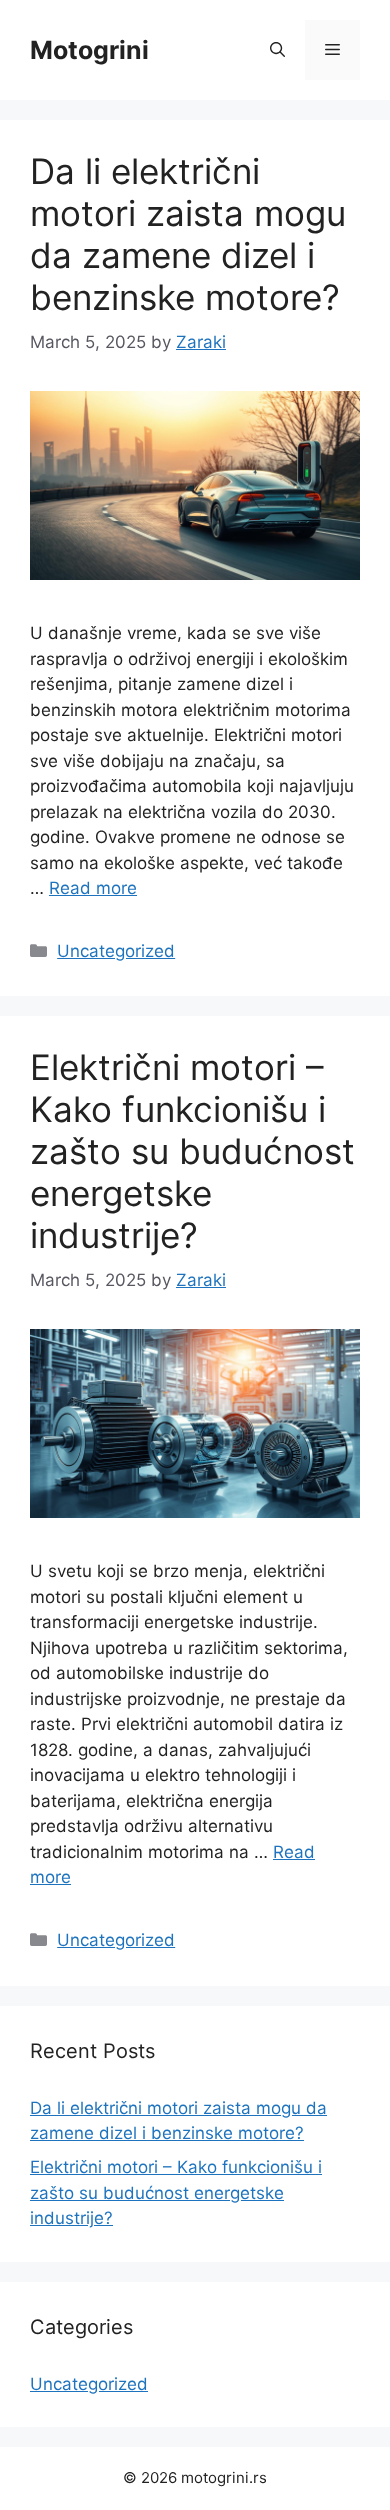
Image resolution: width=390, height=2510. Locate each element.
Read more (93, 888)
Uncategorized (116, 951)
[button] (277, 50)
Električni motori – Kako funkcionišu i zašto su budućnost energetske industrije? (192, 1151)
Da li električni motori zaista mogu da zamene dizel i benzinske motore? (188, 234)
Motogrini (89, 50)
